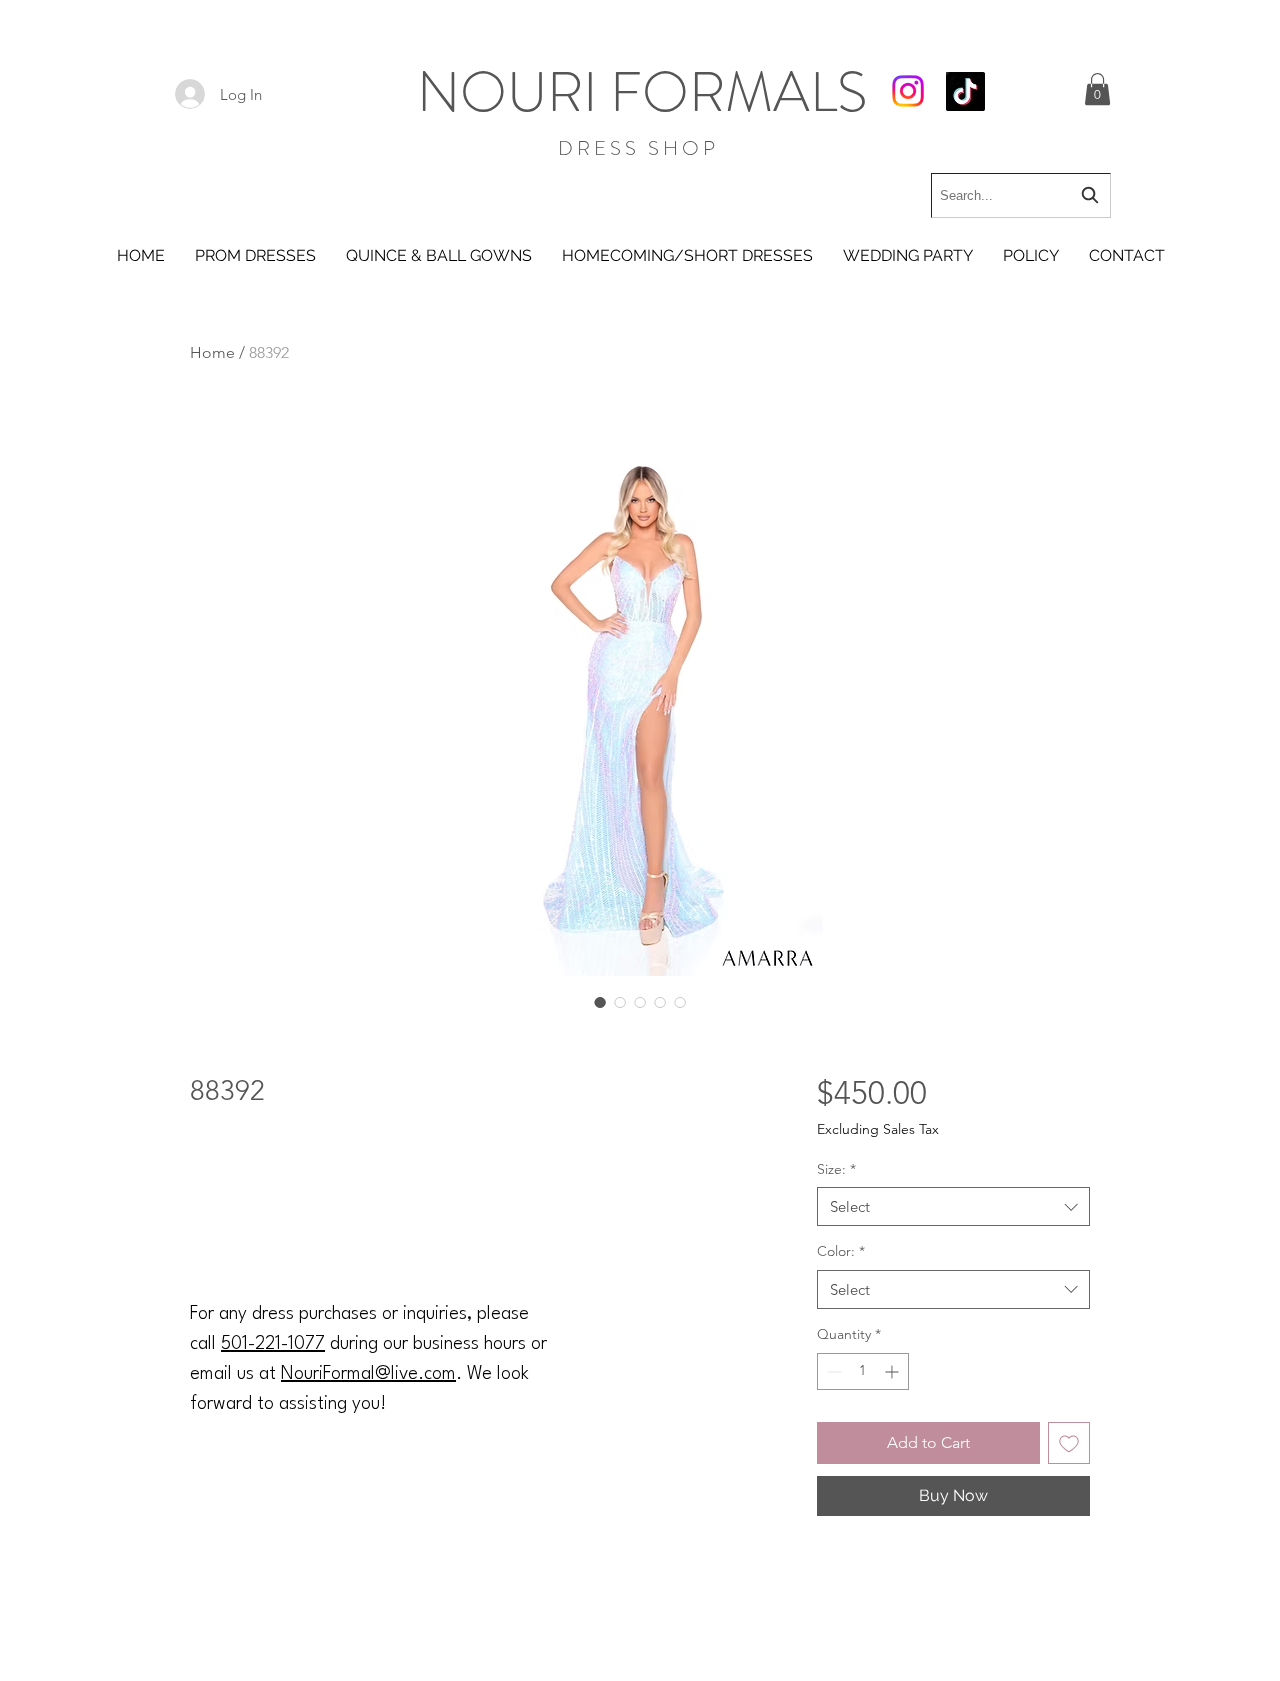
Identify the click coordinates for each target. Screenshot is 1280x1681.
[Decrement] (832, 1371)
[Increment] (893, 1371)
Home (212, 352)
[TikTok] (965, 91)
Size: (836, 1169)
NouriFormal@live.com (368, 1374)
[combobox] (1021, 195)
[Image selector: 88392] (600, 1002)
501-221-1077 (273, 1344)
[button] (1097, 89)
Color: (841, 1251)
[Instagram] (908, 91)
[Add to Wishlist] (1069, 1443)
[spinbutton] (863, 1371)
